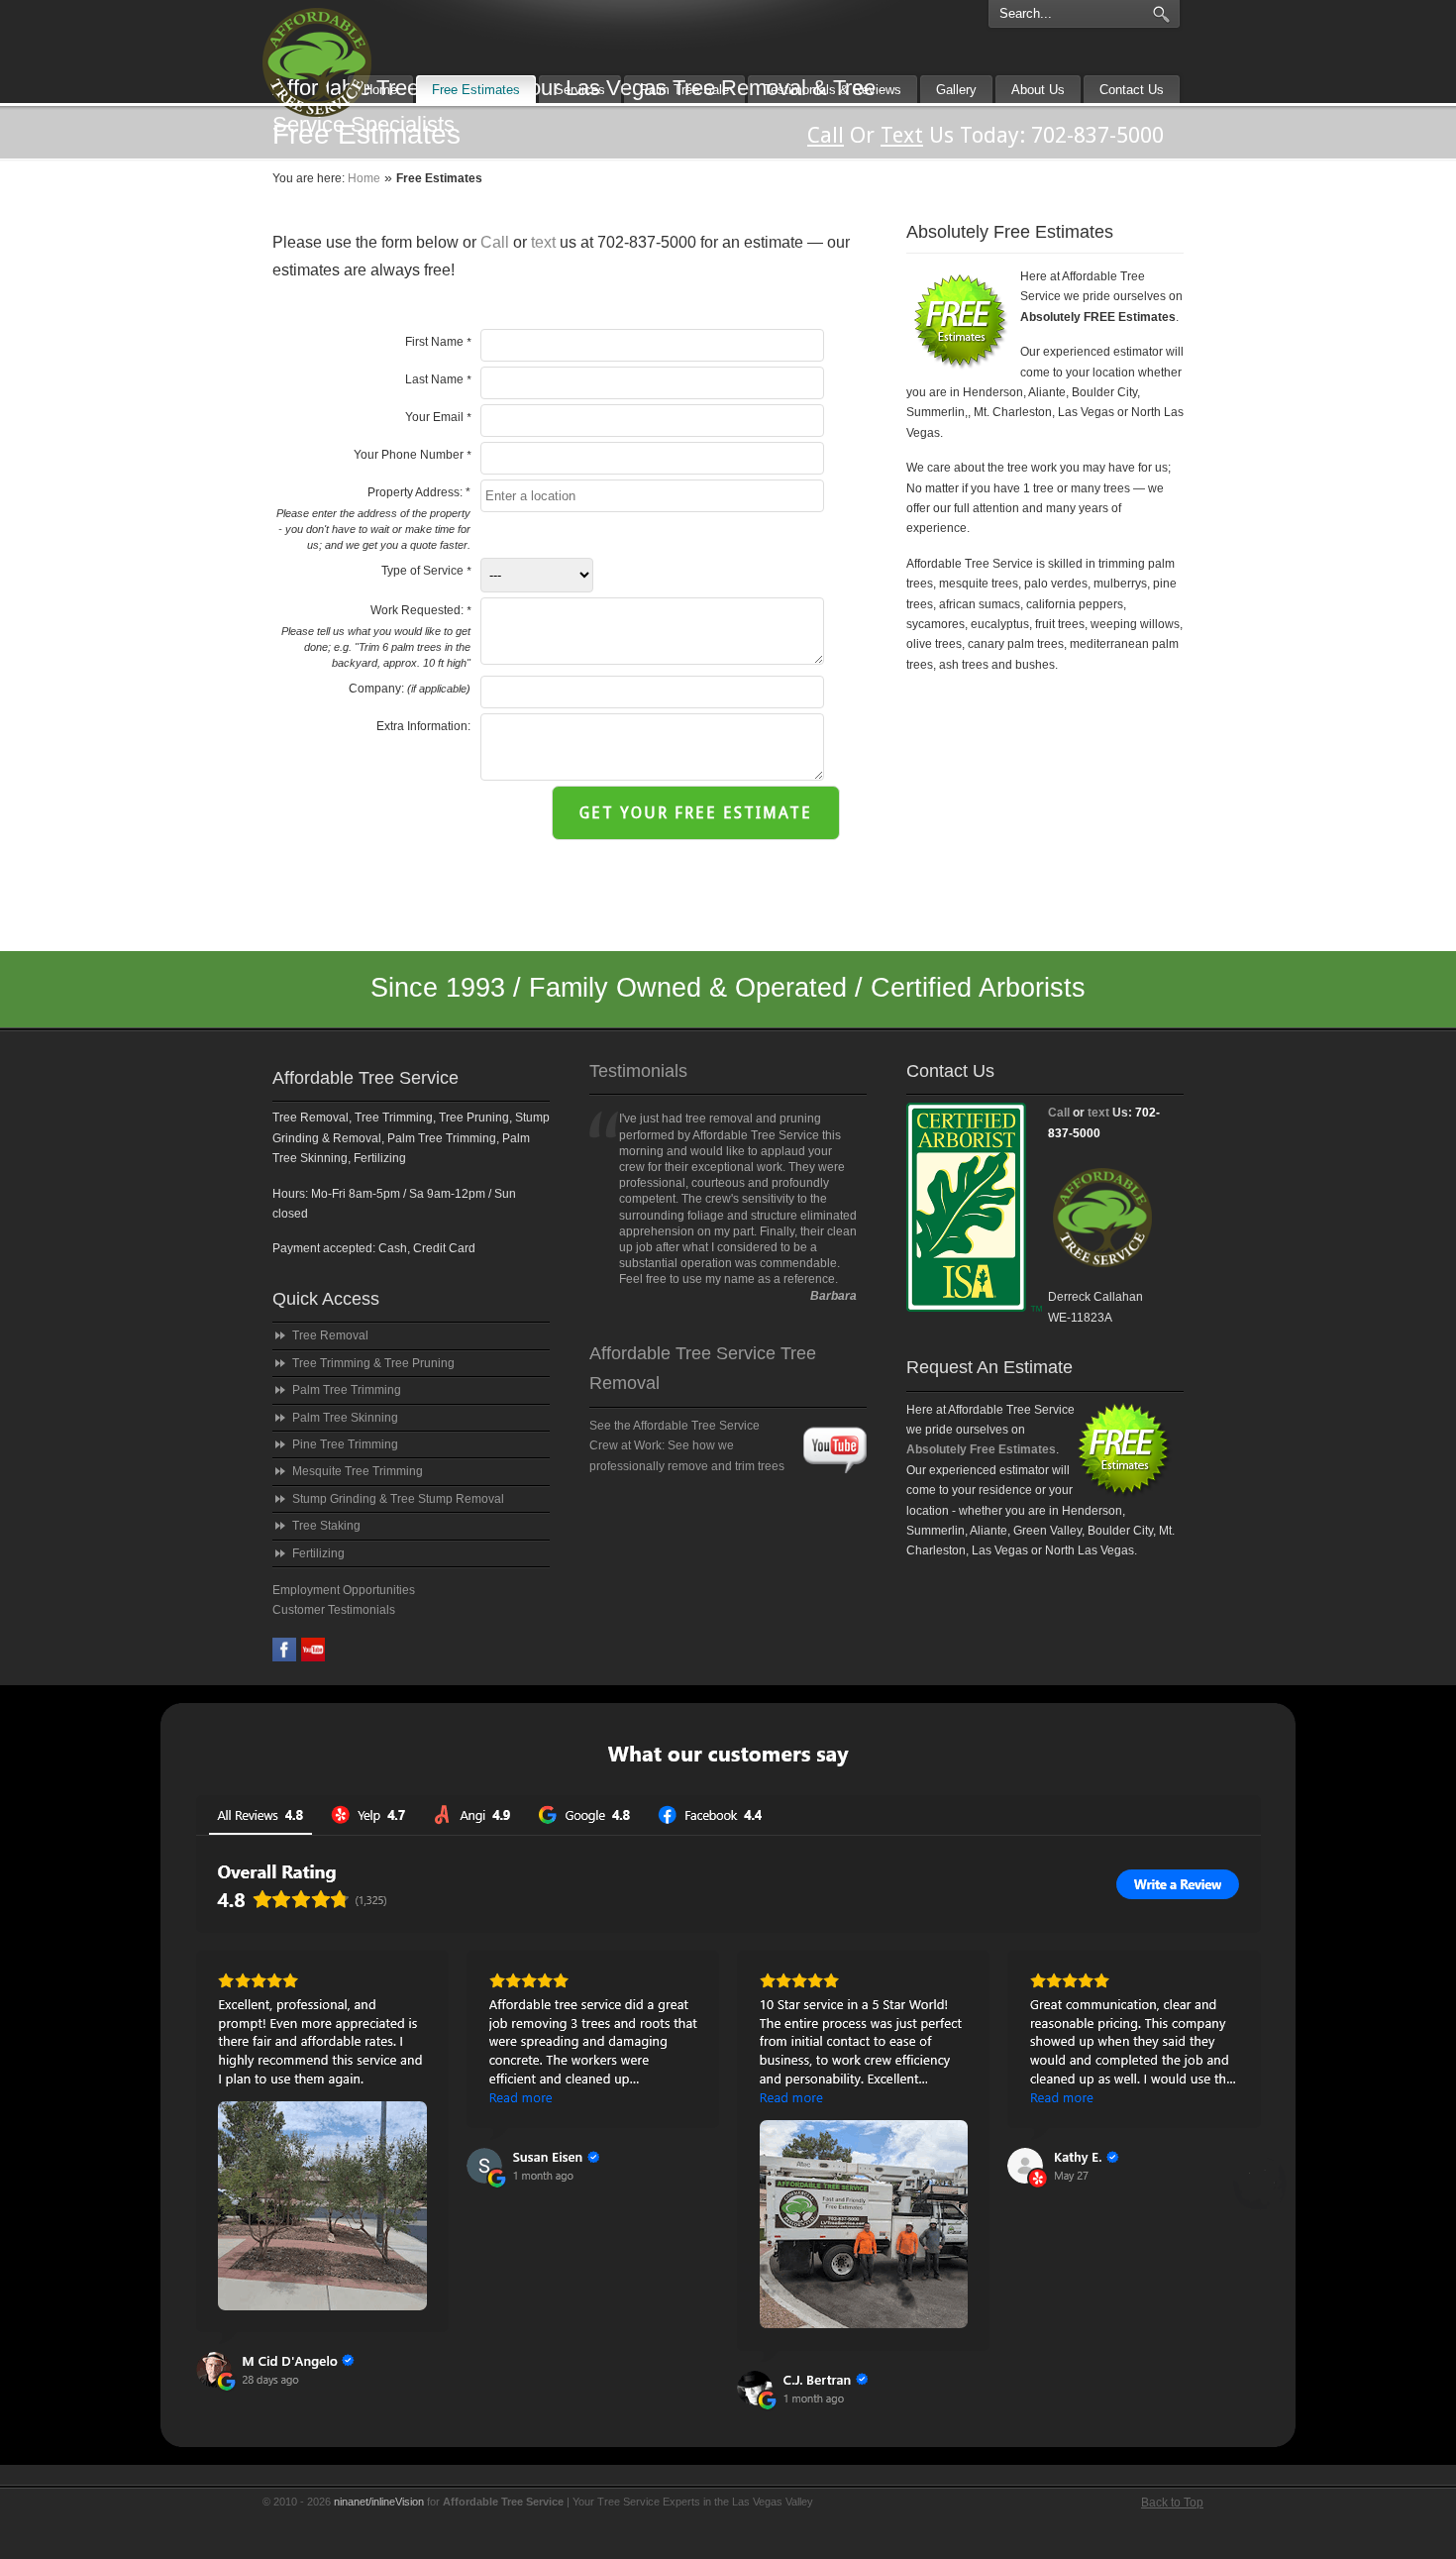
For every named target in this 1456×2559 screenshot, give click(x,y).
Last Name (438, 379)
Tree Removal (330, 1335)
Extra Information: (423, 726)
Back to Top (1172, 2503)
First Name (438, 342)
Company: (410, 689)
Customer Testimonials (334, 1610)
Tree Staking (326, 1526)
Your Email (438, 417)
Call (495, 242)
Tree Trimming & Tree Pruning (373, 1363)
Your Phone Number (412, 455)
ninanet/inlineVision (379, 2502)
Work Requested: (376, 636)
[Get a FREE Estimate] (1105, 1283)
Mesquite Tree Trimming (358, 1471)
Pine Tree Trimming (345, 1444)
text (543, 242)
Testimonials (638, 1071)
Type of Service (426, 571)
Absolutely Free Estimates (981, 1449)
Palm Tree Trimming (347, 1390)
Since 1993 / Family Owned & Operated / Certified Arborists (728, 988)
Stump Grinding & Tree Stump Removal (398, 1499)
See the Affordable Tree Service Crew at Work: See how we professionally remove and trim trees (687, 1446)
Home (364, 178)
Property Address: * (373, 518)
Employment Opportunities (344, 1590)
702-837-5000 (1097, 135)
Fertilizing (318, 1553)
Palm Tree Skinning (345, 1418)
